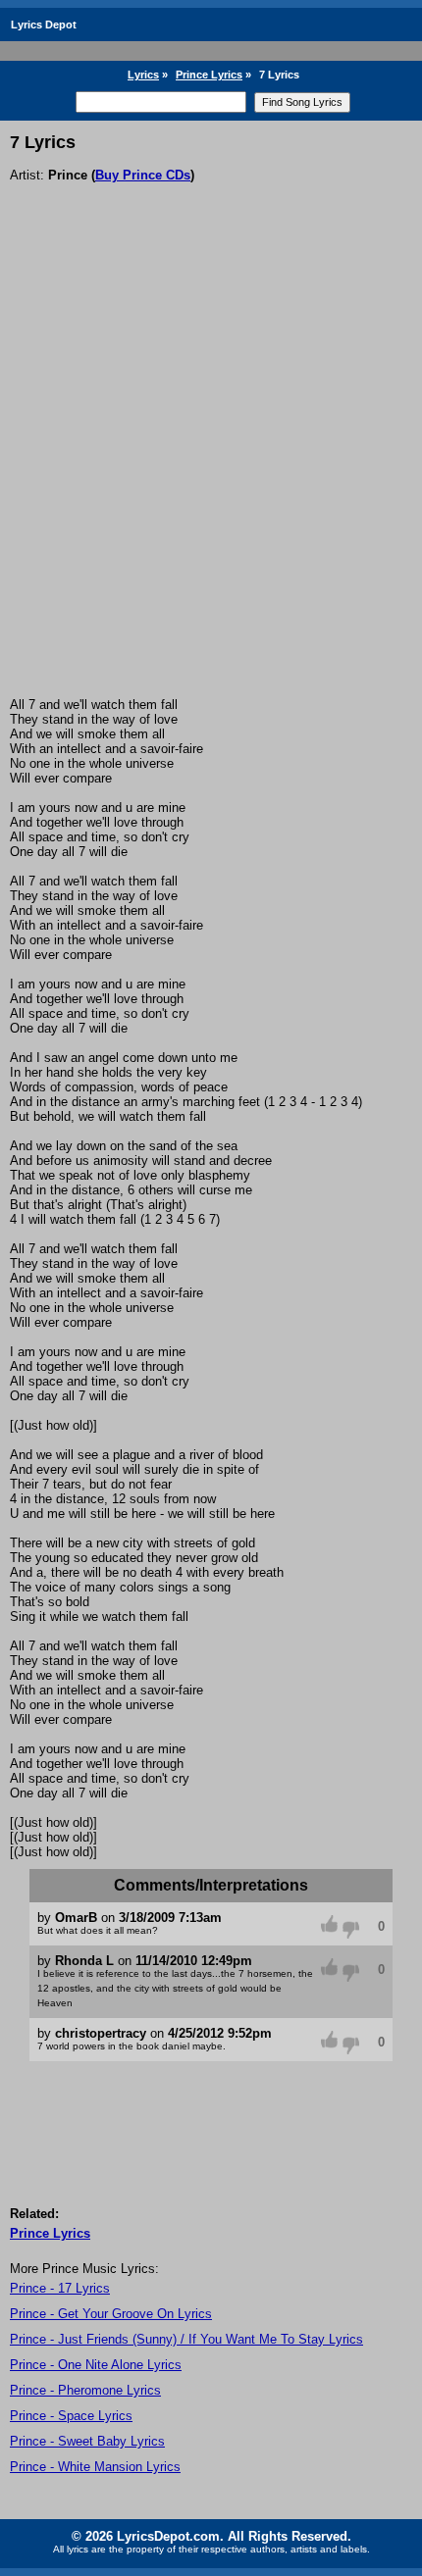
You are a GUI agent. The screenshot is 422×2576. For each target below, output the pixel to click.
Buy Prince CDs (143, 175)
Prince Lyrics (209, 75)
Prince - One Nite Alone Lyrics (96, 2365)
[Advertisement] (211, 477)
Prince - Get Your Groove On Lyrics (111, 2314)
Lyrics (143, 75)
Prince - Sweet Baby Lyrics (87, 2441)
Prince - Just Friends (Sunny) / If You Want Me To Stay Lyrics (186, 2339)
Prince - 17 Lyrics (60, 2288)
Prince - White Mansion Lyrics (95, 2467)
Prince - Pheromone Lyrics (85, 2390)
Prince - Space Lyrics (71, 2416)
